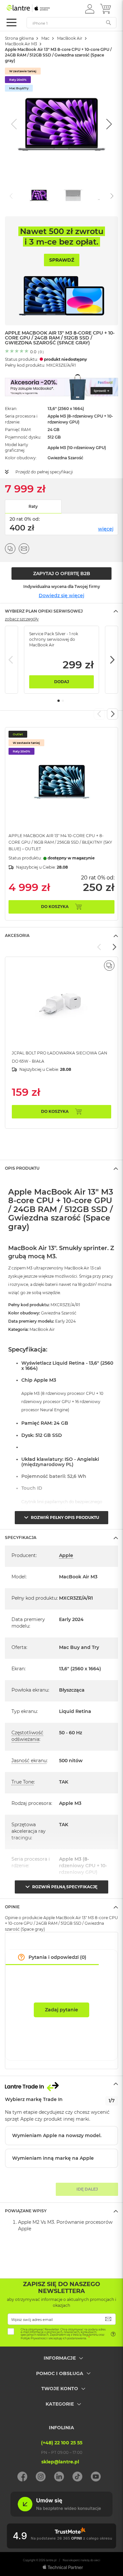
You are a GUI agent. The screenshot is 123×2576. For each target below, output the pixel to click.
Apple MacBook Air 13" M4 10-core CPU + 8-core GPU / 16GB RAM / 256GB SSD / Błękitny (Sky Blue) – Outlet (60, 842)
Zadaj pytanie (61, 2010)
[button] (90, 9)
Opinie (12, 1907)
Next (112, 660)
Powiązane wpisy (26, 2211)
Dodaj (61, 682)
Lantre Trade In (61, 2084)
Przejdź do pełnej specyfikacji (44, 472)
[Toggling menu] (11, 22)
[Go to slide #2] (73, 195)
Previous (11, 660)
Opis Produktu (22, 1168)
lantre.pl (51, 2560)
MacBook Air (70, 38)
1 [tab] (59, 701)
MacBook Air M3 (21, 44)
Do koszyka (55, 907)
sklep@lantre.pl (60, 2462)
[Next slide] (108, 124)
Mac (45, 38)
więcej (106, 529)
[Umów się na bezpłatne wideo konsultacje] (61, 2515)
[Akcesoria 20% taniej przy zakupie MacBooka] (61, 387)
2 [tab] (63, 701)
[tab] (61, 611)
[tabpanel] (61, 660)
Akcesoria (17, 935)
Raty (33, 506)
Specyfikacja (21, 1537)
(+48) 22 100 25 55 (62, 2443)
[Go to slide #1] (39, 195)
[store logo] (34, 8)
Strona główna (19, 38)
